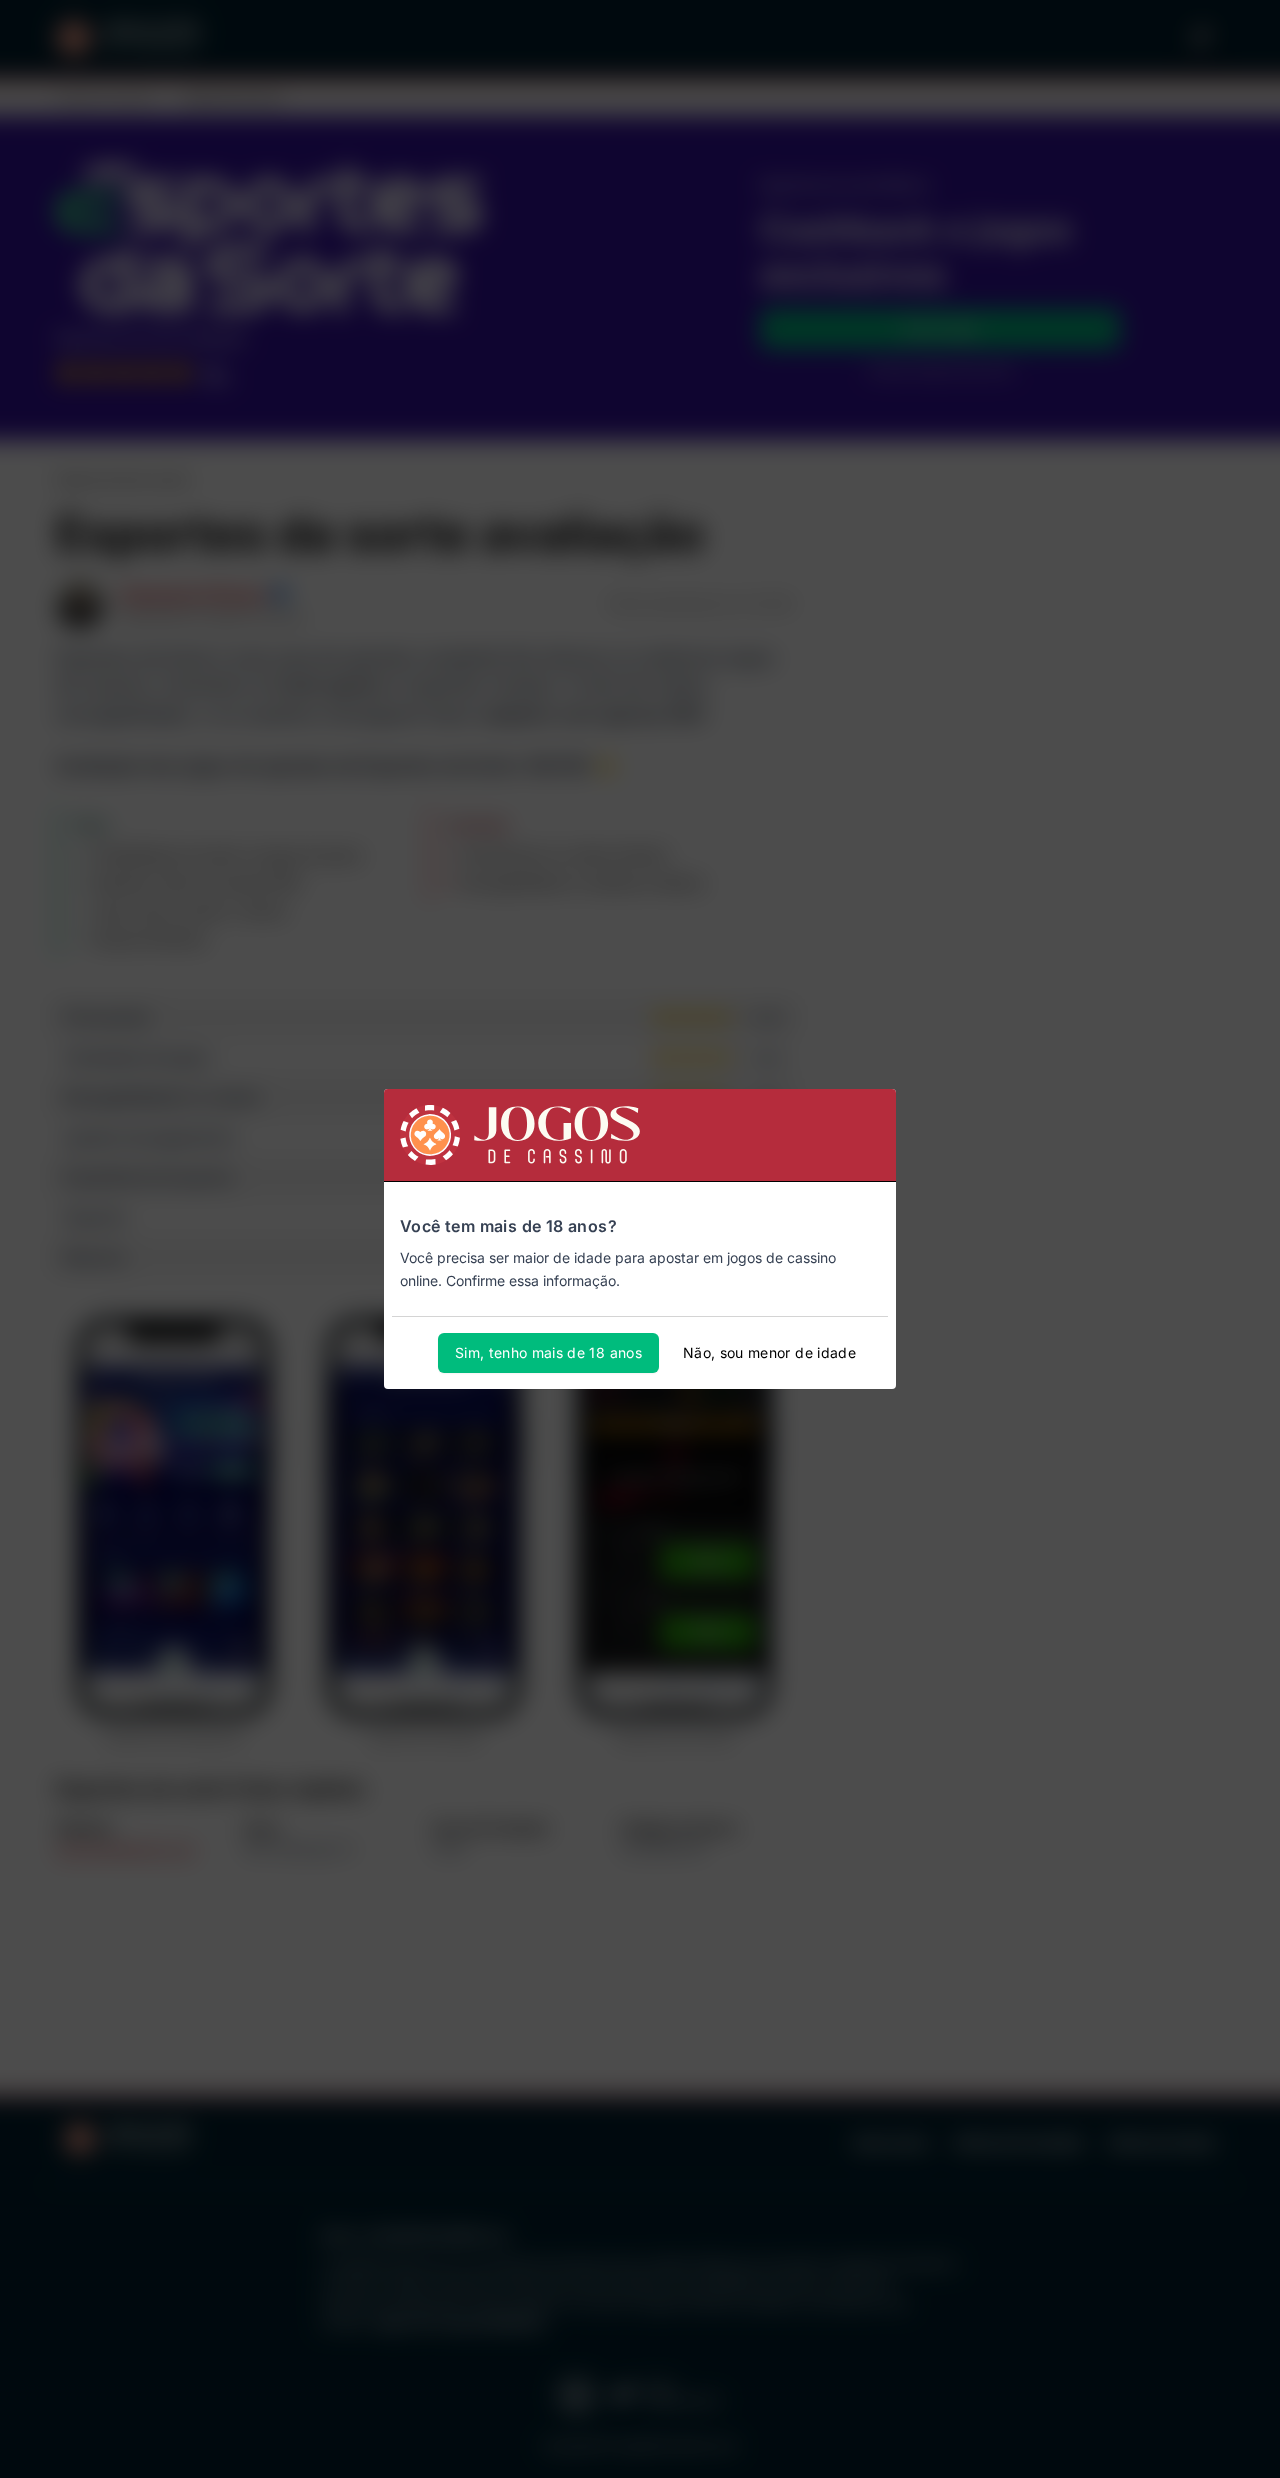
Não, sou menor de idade (769, 1352)
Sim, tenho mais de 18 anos (548, 1352)
